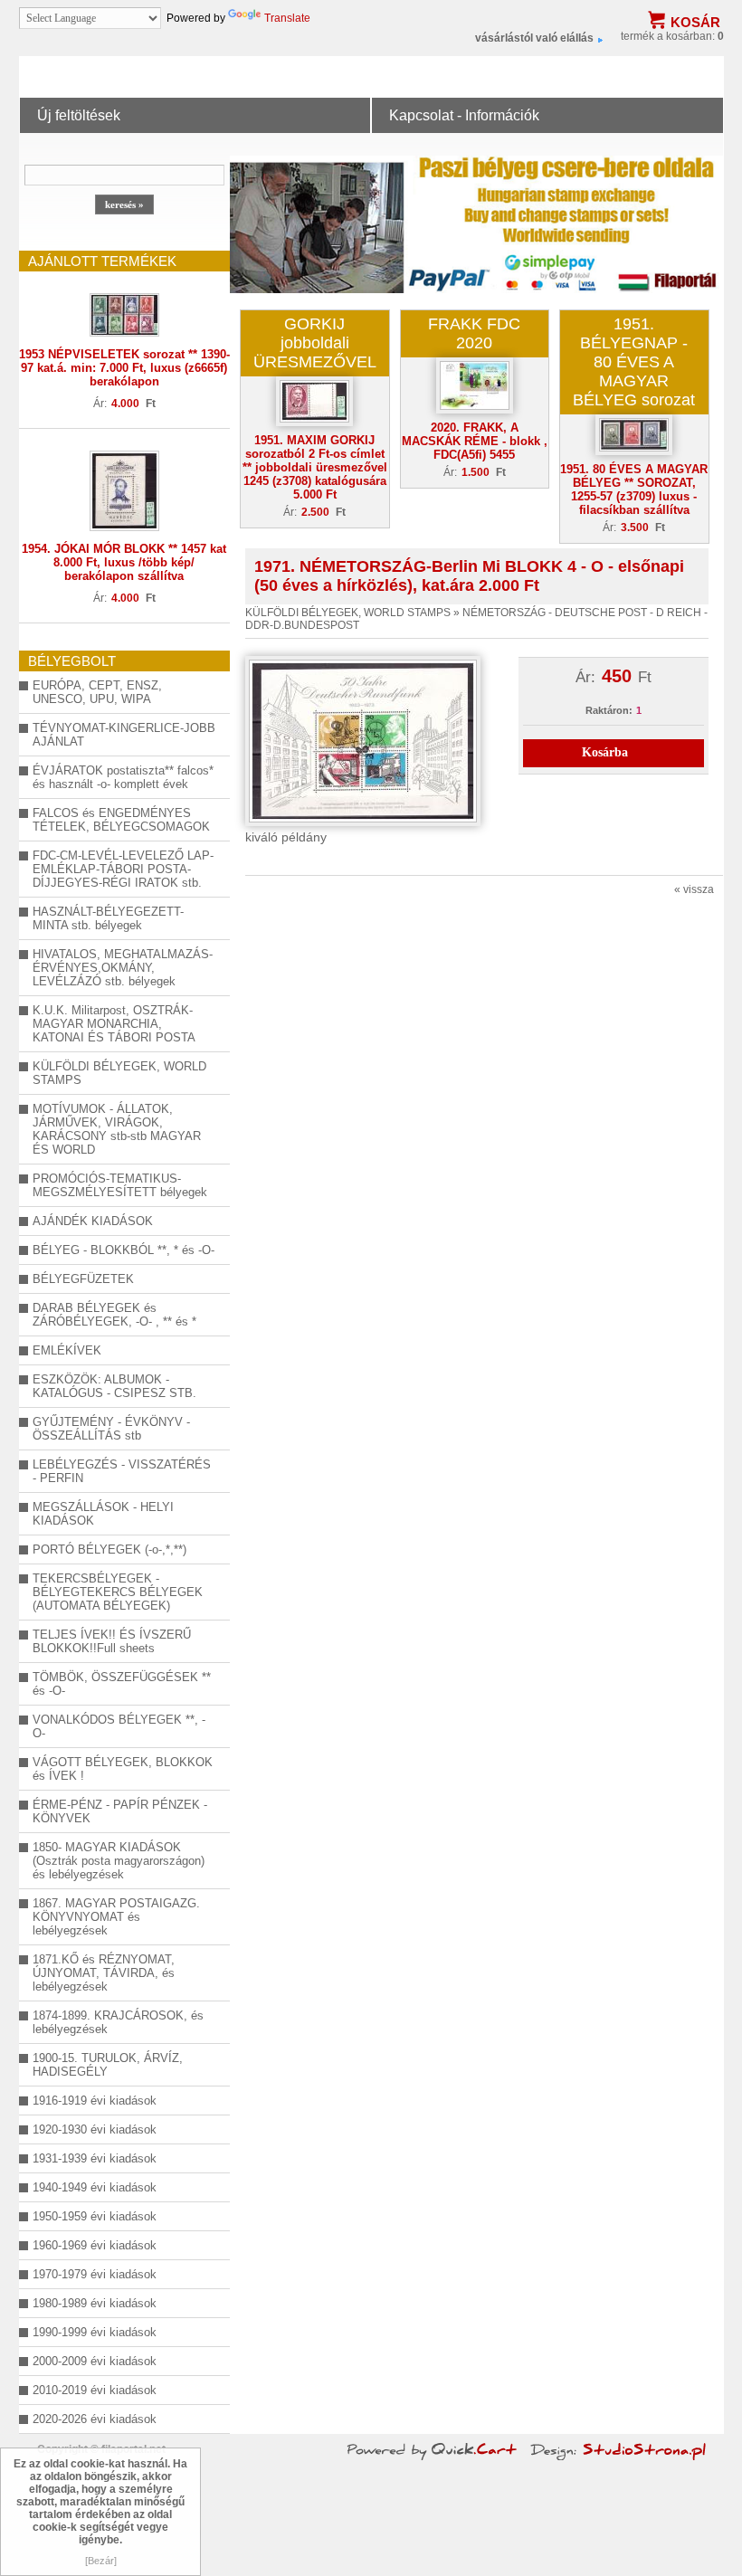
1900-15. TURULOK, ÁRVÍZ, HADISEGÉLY (108, 2065)
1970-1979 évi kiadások (95, 2274)
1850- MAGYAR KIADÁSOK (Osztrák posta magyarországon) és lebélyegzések (119, 1861)
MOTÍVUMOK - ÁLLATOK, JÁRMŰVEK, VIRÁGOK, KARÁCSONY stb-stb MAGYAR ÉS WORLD (117, 1129)
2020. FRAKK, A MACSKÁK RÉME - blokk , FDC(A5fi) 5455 (475, 441)
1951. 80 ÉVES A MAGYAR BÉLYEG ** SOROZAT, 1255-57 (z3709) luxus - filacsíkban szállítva (634, 490)
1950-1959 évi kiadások (95, 2216)
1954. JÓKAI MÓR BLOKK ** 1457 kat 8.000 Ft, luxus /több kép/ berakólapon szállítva (124, 562)
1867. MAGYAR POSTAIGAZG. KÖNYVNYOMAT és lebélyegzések (116, 1917)
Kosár (695, 22)
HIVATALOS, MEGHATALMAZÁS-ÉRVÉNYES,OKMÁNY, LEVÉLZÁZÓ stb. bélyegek (123, 968)
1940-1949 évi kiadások (95, 2187)
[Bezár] (101, 2561)
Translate (287, 18)
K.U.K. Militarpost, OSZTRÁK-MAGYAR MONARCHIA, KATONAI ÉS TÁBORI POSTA (114, 1024)
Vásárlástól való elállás (534, 38)
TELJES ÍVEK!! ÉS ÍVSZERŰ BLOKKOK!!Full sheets (112, 1641)
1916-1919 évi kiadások (95, 2101)
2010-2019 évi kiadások (95, 2390)
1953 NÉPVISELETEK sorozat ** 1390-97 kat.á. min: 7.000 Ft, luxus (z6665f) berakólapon (124, 368)
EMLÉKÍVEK (67, 1350)
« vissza (694, 889)
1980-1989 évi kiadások (95, 2303)
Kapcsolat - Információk (464, 115)
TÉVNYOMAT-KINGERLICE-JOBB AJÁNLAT (124, 735)
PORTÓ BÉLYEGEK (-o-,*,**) (109, 1549)
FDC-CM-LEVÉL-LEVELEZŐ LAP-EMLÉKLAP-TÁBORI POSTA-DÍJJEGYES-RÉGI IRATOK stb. (123, 869)
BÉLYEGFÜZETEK (83, 1279)
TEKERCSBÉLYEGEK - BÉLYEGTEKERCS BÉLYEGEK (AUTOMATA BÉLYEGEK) (118, 1592)
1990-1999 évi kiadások (95, 2332)
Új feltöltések (79, 115)
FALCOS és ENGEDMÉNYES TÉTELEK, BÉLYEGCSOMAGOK (121, 820)
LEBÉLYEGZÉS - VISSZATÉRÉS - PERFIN (122, 1471)
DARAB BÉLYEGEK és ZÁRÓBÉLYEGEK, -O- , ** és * (114, 1315)
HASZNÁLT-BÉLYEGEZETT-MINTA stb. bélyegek (108, 918)
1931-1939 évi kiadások (95, 2158)
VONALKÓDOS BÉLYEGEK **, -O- (119, 1726)
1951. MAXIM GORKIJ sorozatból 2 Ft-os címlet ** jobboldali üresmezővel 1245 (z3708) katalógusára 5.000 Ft (315, 467)
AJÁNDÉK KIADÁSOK (93, 1221)
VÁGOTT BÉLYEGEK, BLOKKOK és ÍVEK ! (123, 1769)
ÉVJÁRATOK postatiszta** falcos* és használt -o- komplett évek (123, 777)
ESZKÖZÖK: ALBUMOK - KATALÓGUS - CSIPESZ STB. (114, 1386)
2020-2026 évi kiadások (95, 2419)
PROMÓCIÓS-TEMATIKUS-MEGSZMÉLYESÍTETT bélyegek (120, 1185)
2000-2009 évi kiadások (95, 2361)
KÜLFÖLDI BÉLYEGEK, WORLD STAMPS (119, 1073)
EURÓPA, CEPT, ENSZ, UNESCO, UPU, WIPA (97, 692)
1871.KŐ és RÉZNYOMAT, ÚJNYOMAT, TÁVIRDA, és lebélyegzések (104, 1973)
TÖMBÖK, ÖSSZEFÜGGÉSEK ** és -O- (122, 1684)
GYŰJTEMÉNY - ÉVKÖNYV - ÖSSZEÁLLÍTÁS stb (111, 1429)
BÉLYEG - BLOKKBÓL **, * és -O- (124, 1250)
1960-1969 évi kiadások (95, 2245)
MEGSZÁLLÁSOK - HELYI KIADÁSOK (103, 1514)
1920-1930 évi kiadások (95, 2129)
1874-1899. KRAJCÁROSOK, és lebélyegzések (118, 2022)
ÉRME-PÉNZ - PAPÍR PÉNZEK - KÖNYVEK (120, 1811)
